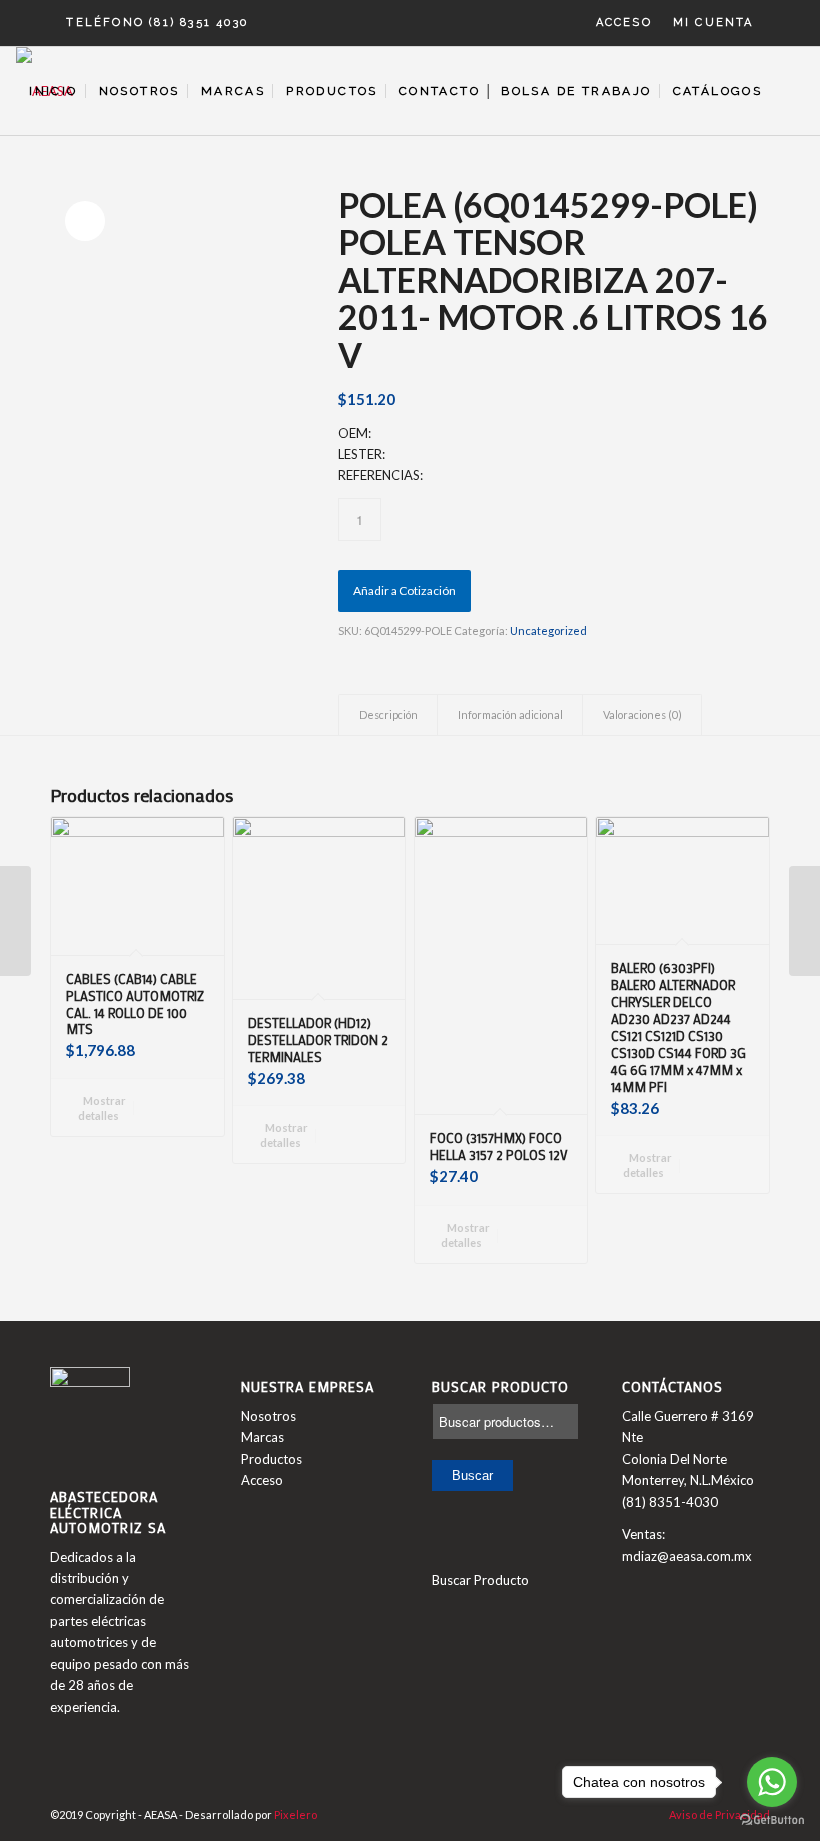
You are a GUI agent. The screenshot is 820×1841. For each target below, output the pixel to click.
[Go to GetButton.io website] (772, 1820)
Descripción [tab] (388, 714)
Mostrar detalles (102, 1108)
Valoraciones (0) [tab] (642, 714)
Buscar (472, 1475)
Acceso (624, 22)
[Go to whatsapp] (772, 1782)
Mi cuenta (713, 22)
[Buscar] (787, 91)
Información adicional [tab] (510, 714)
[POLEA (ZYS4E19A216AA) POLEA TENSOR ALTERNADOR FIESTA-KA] (15, 921)
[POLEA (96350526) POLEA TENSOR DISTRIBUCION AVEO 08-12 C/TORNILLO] (804, 921)
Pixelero (295, 1814)
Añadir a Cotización (404, 590)
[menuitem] (624, 23)
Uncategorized (548, 630)
